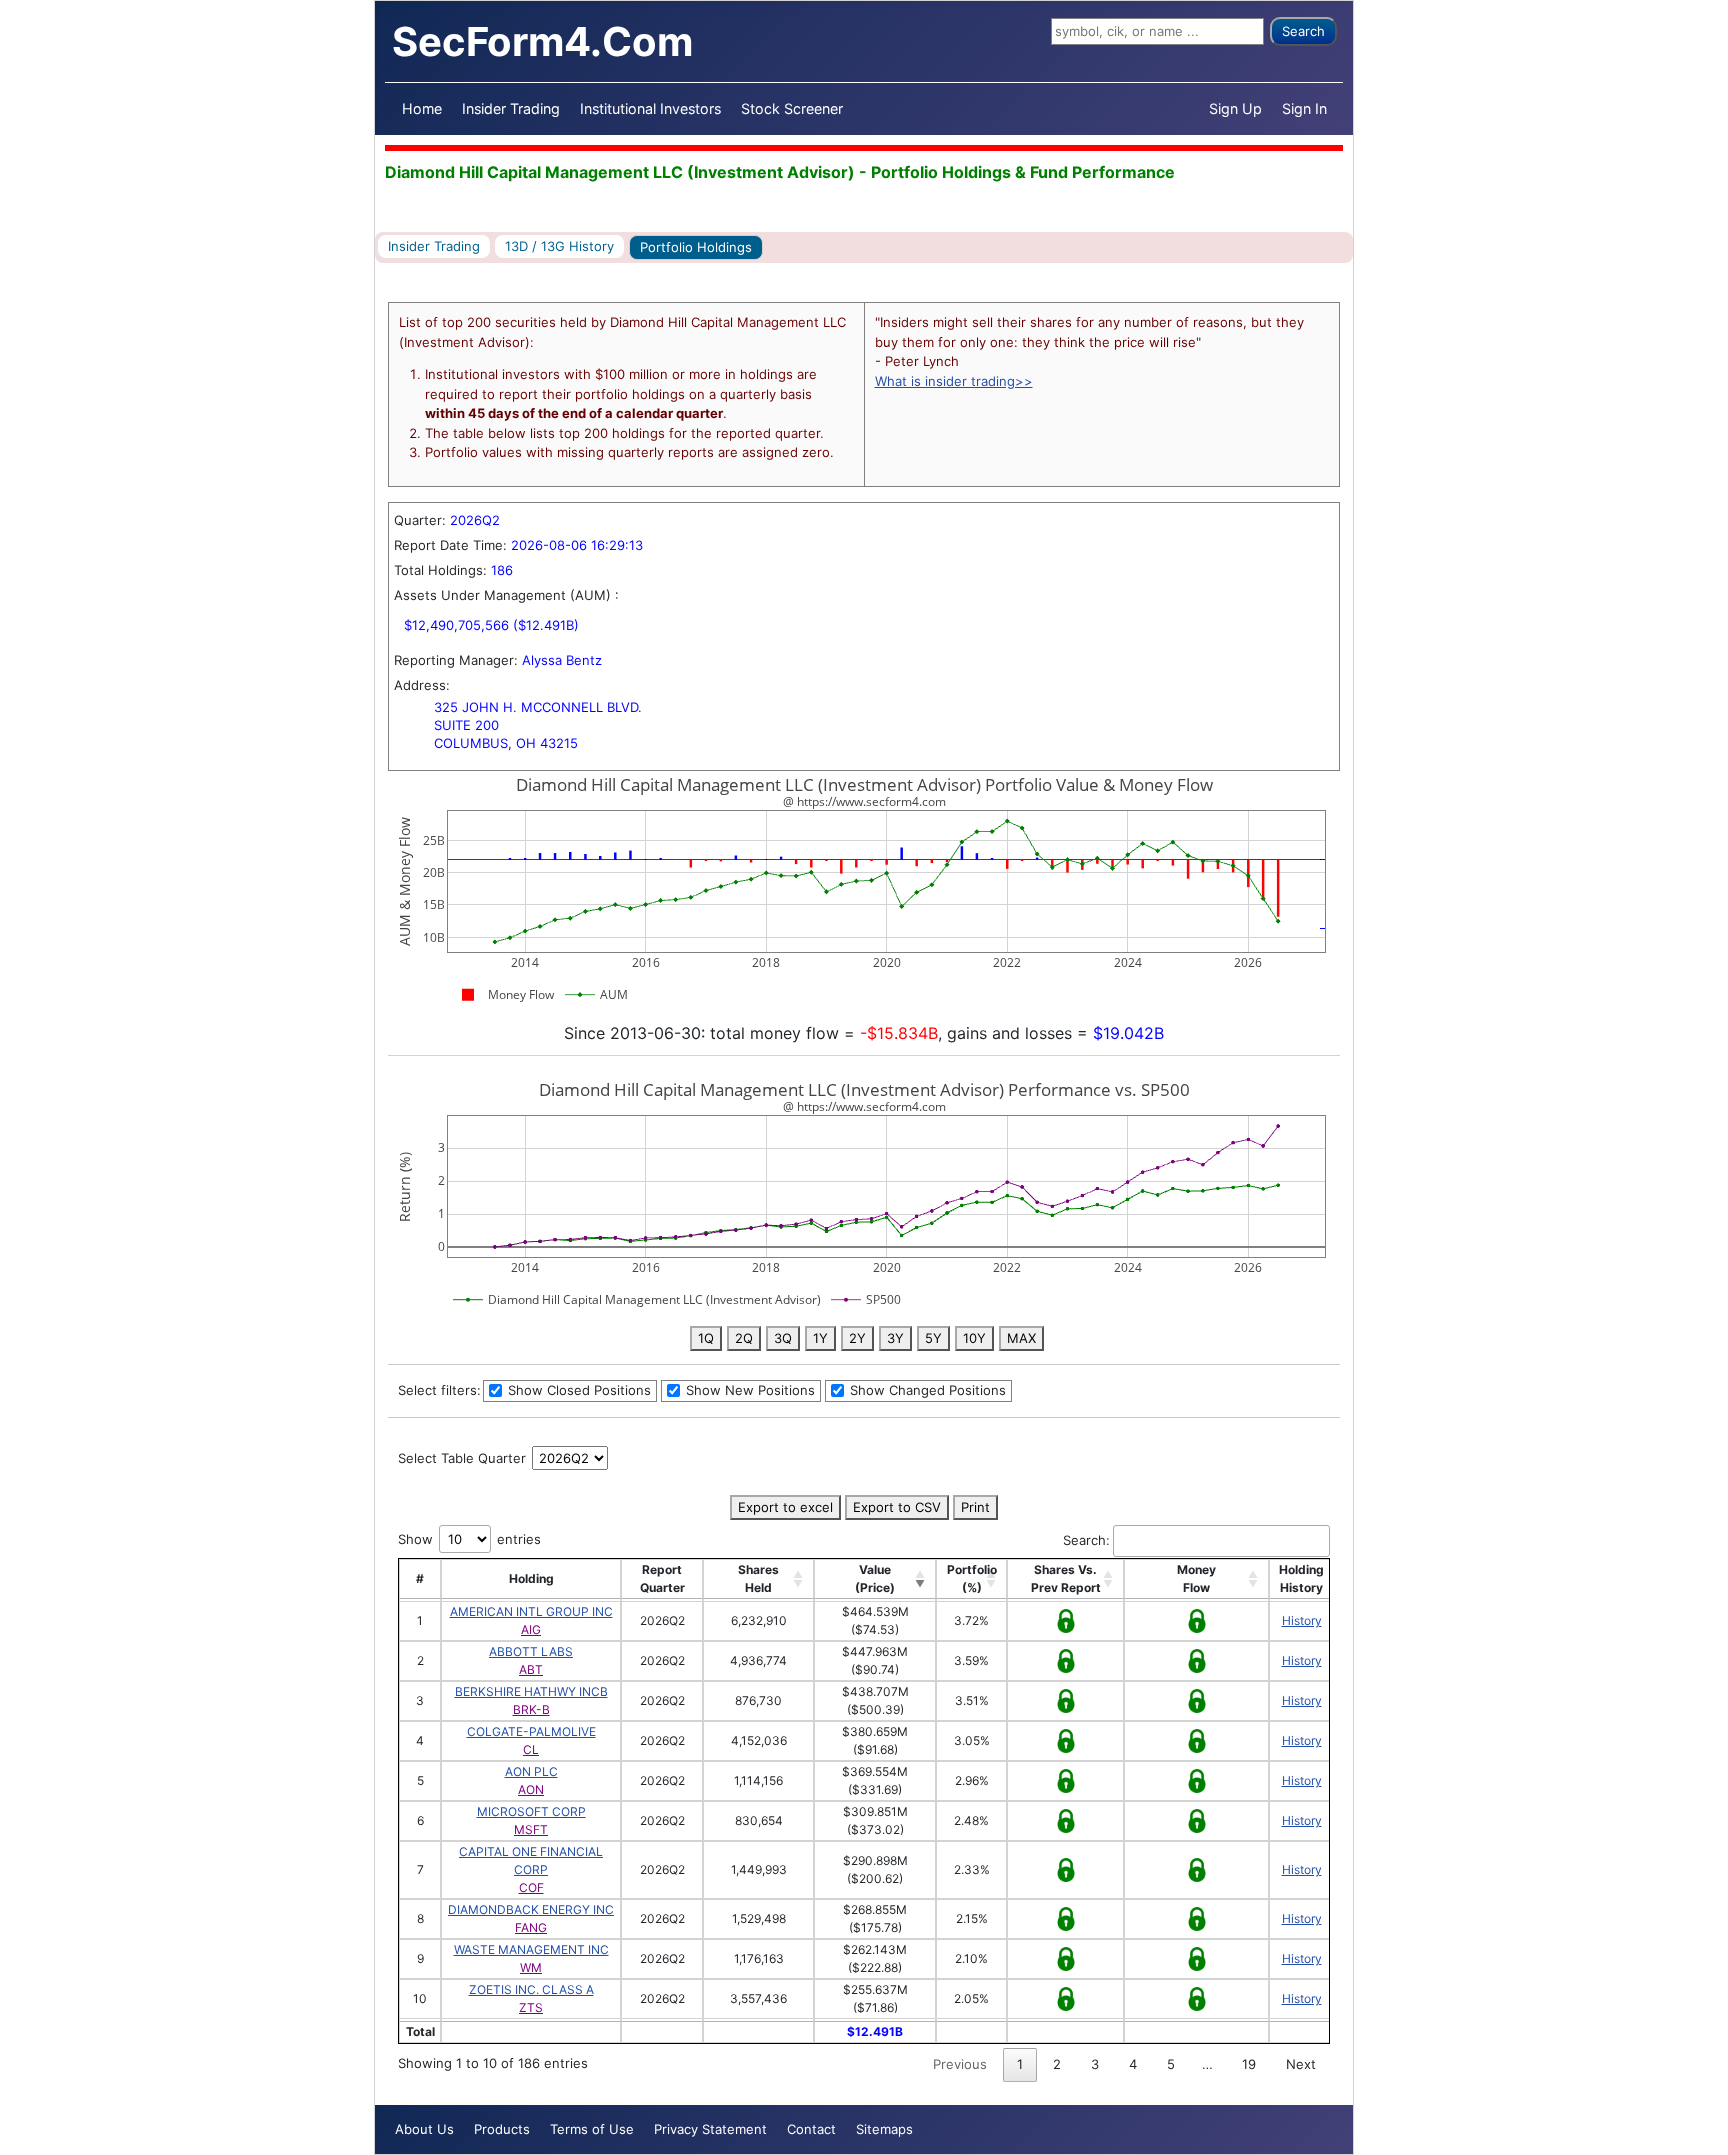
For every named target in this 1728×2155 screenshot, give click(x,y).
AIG (531, 1629)
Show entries (469, 1539)
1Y (820, 1338)
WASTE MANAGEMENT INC (531, 1949)
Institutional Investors (650, 108)
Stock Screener (792, 108)
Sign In (1304, 108)
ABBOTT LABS (531, 1651)
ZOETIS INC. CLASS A (531, 1989)
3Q (783, 1338)
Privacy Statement (710, 2129)
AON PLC (531, 1771)
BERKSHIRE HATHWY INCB (531, 1691)
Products (502, 2129)
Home (422, 108)
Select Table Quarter (464, 1458)
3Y (895, 1338)
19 (1249, 2064)
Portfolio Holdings (696, 247)
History (1302, 1620)
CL (531, 1749)
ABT (531, 1669)
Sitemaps (884, 2129)
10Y (974, 1338)
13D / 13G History (559, 246)
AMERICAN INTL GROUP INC (531, 1611)
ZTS (531, 2007)
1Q (706, 1338)
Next (1301, 2064)
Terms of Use (592, 2129)
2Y (857, 1338)
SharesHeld (758, 1578)
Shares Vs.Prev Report (1066, 1578)
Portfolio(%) (972, 1578)
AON (531, 1789)
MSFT (531, 1829)
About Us (424, 2129)
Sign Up (1235, 108)
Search (1303, 31)
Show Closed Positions (577, 1390)
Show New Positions (748, 1390)
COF (531, 1887)
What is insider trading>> (954, 381)
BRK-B (531, 1709)
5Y (933, 1338)
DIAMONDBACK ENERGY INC (531, 1909)
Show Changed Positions (926, 1390)
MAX (1021, 1338)
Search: (1086, 1540)
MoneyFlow (1196, 1578)
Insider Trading (511, 108)
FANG (531, 1927)
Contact (811, 2129)
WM (531, 1967)
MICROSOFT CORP (531, 1811)
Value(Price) (875, 1578)
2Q (744, 1338)
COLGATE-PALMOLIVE (531, 1731)
